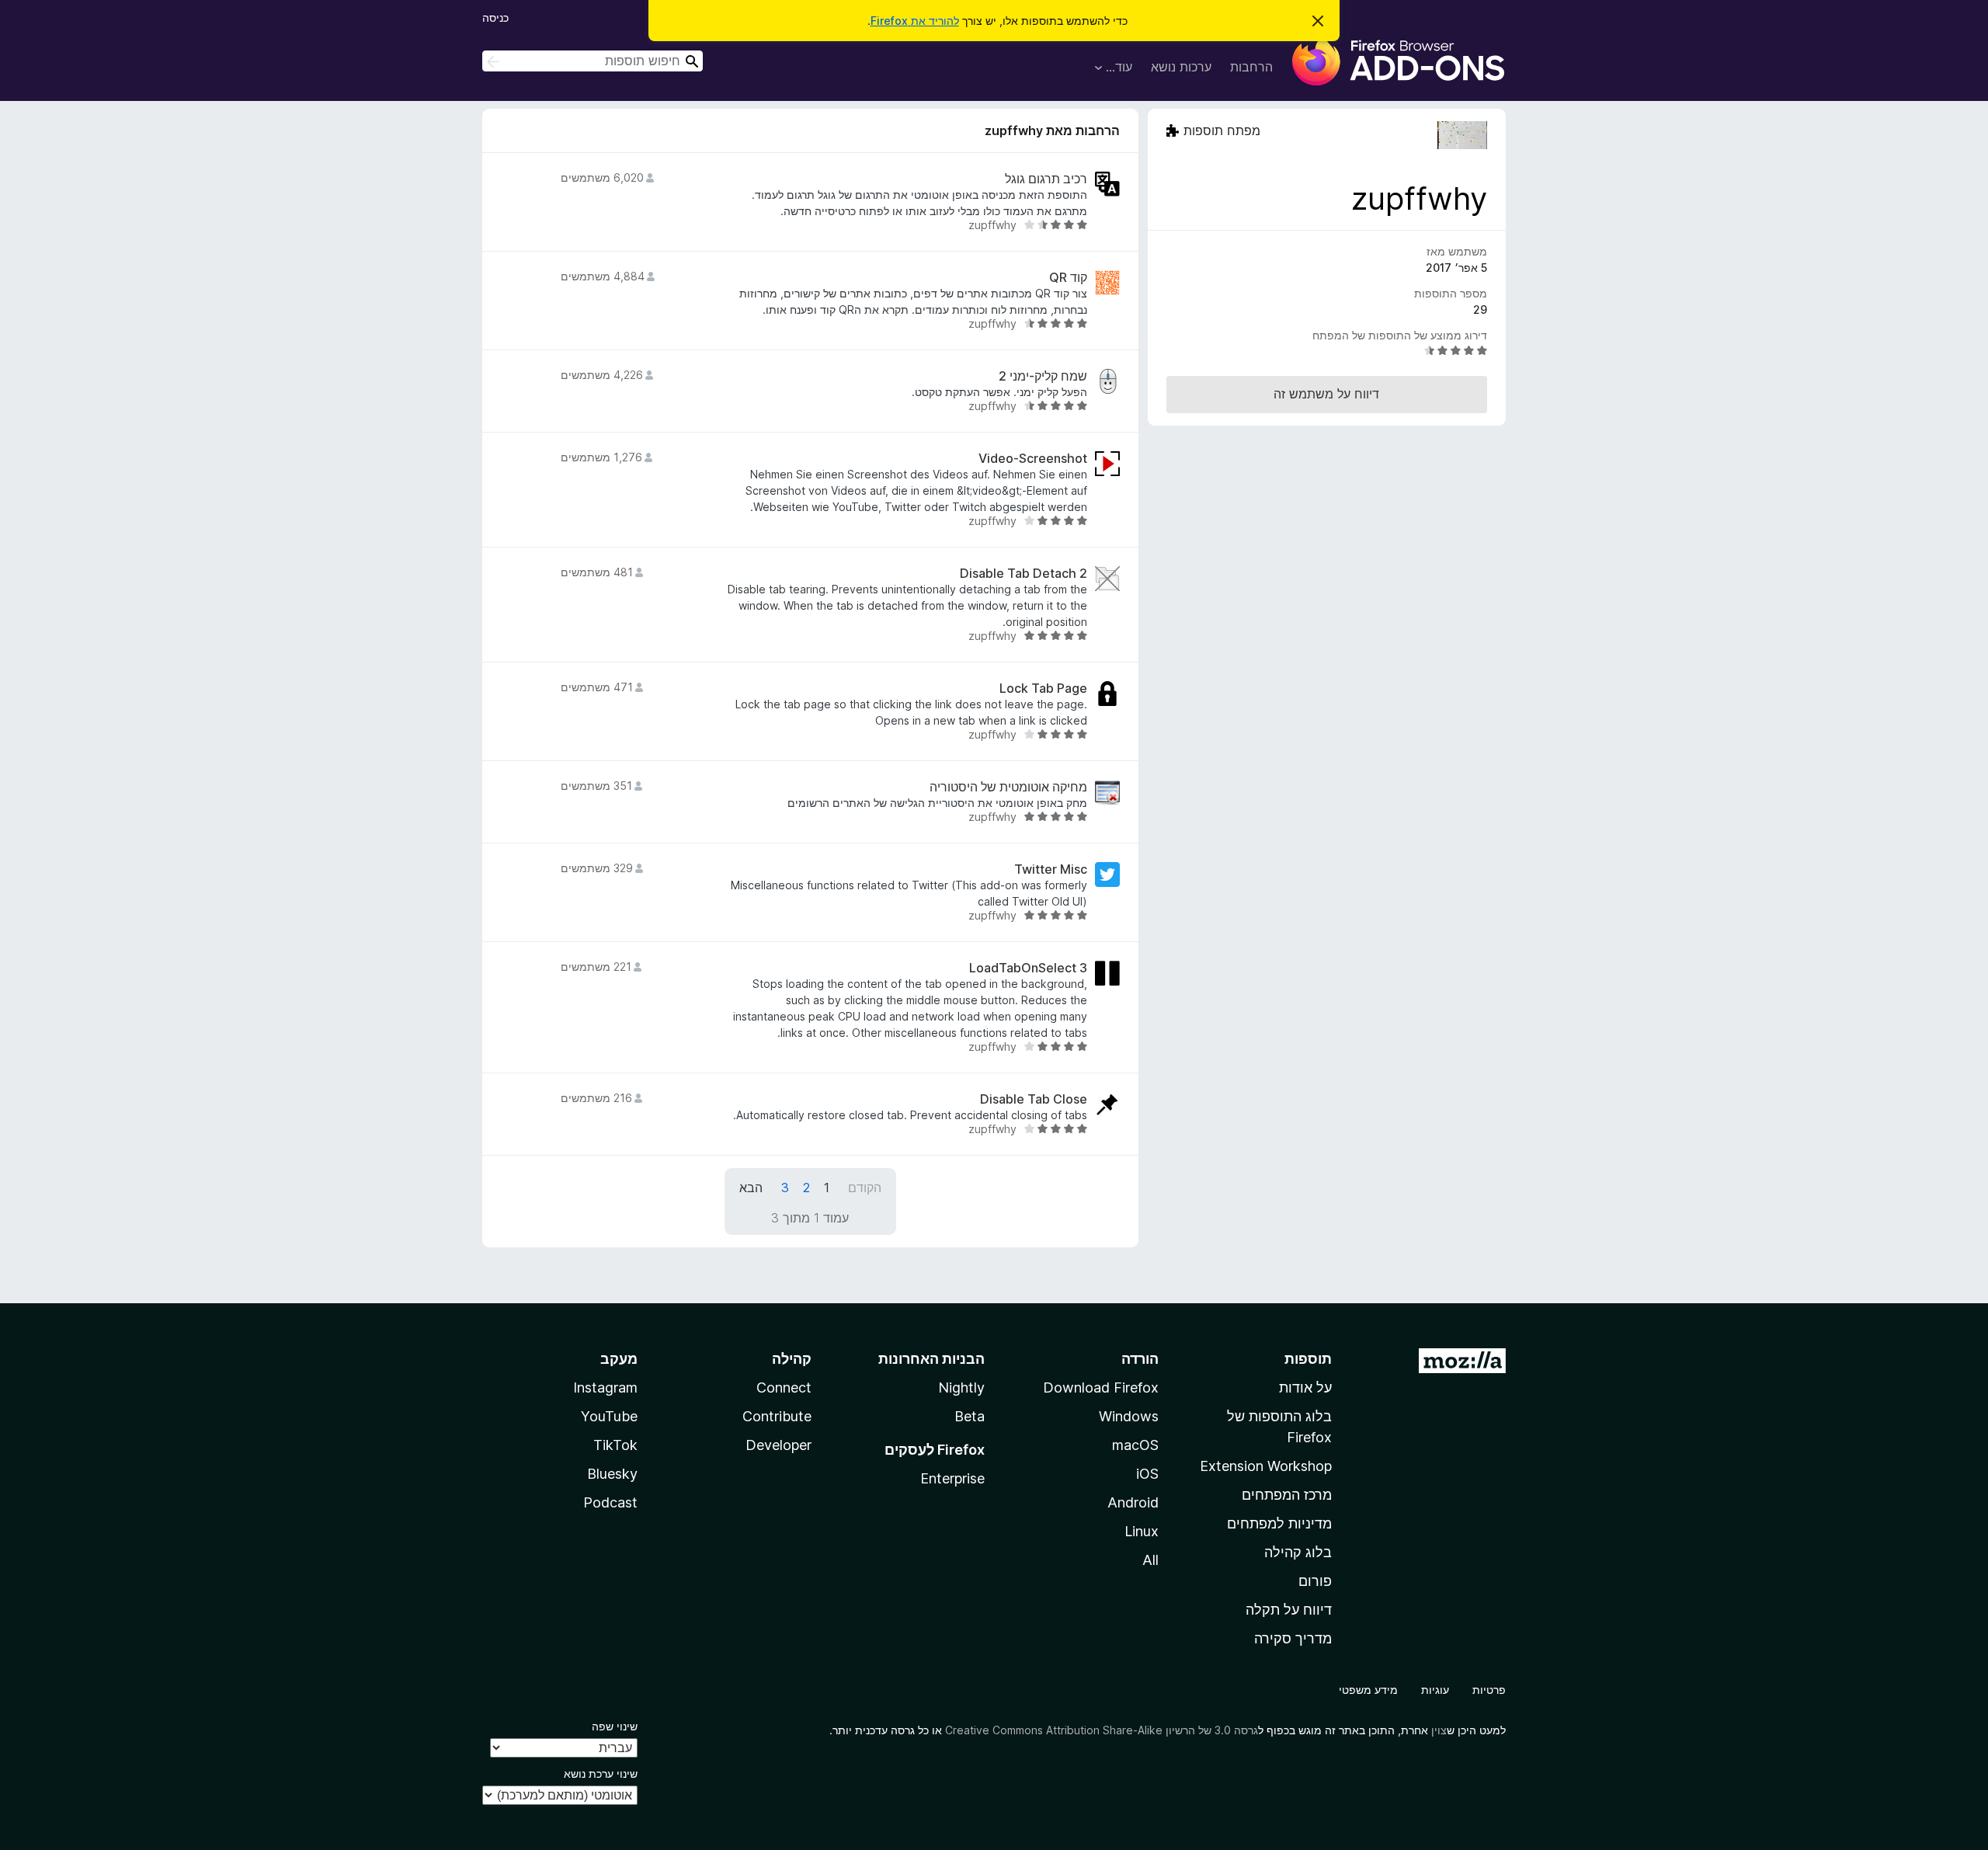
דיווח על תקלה (1289, 1610)
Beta (970, 1416)
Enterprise (952, 1478)
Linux (1142, 1531)
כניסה (495, 17)
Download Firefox (1101, 1387)
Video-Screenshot (1033, 459)
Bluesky (612, 1474)
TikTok (615, 1445)
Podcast (610, 1502)
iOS (1147, 1474)
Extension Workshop (1266, 1466)
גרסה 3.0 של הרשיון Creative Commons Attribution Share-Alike (1102, 1730)
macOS (1135, 1445)
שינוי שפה (615, 1726)
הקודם (865, 1188)
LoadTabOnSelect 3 (1028, 968)
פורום (1315, 1581)
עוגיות (1435, 1690)
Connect (784, 1387)
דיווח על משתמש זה (1326, 394)
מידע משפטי (1368, 1690)
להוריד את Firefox (915, 21)
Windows (1129, 1416)
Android (1133, 1502)
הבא (751, 1188)
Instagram (605, 1387)
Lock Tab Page (1043, 689)
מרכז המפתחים (1287, 1495)
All (1150, 1560)
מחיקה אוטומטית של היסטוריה (1008, 787)
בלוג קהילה (1298, 1552)
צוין (1439, 1730)
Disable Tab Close (1034, 1099)
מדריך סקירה (1293, 1638)
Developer (779, 1445)
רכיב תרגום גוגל (1046, 179)
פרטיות (1489, 1690)
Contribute (777, 1416)
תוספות (1308, 1359)
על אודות (1305, 1387)
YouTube (609, 1416)
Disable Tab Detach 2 (1024, 574)
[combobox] (593, 61)
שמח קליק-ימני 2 (1043, 376)
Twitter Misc (1051, 869)
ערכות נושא (1181, 67)
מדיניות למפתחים (1279, 1523)
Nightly (961, 1387)
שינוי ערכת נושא (601, 1773)
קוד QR (1068, 278)
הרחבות (1251, 67)
